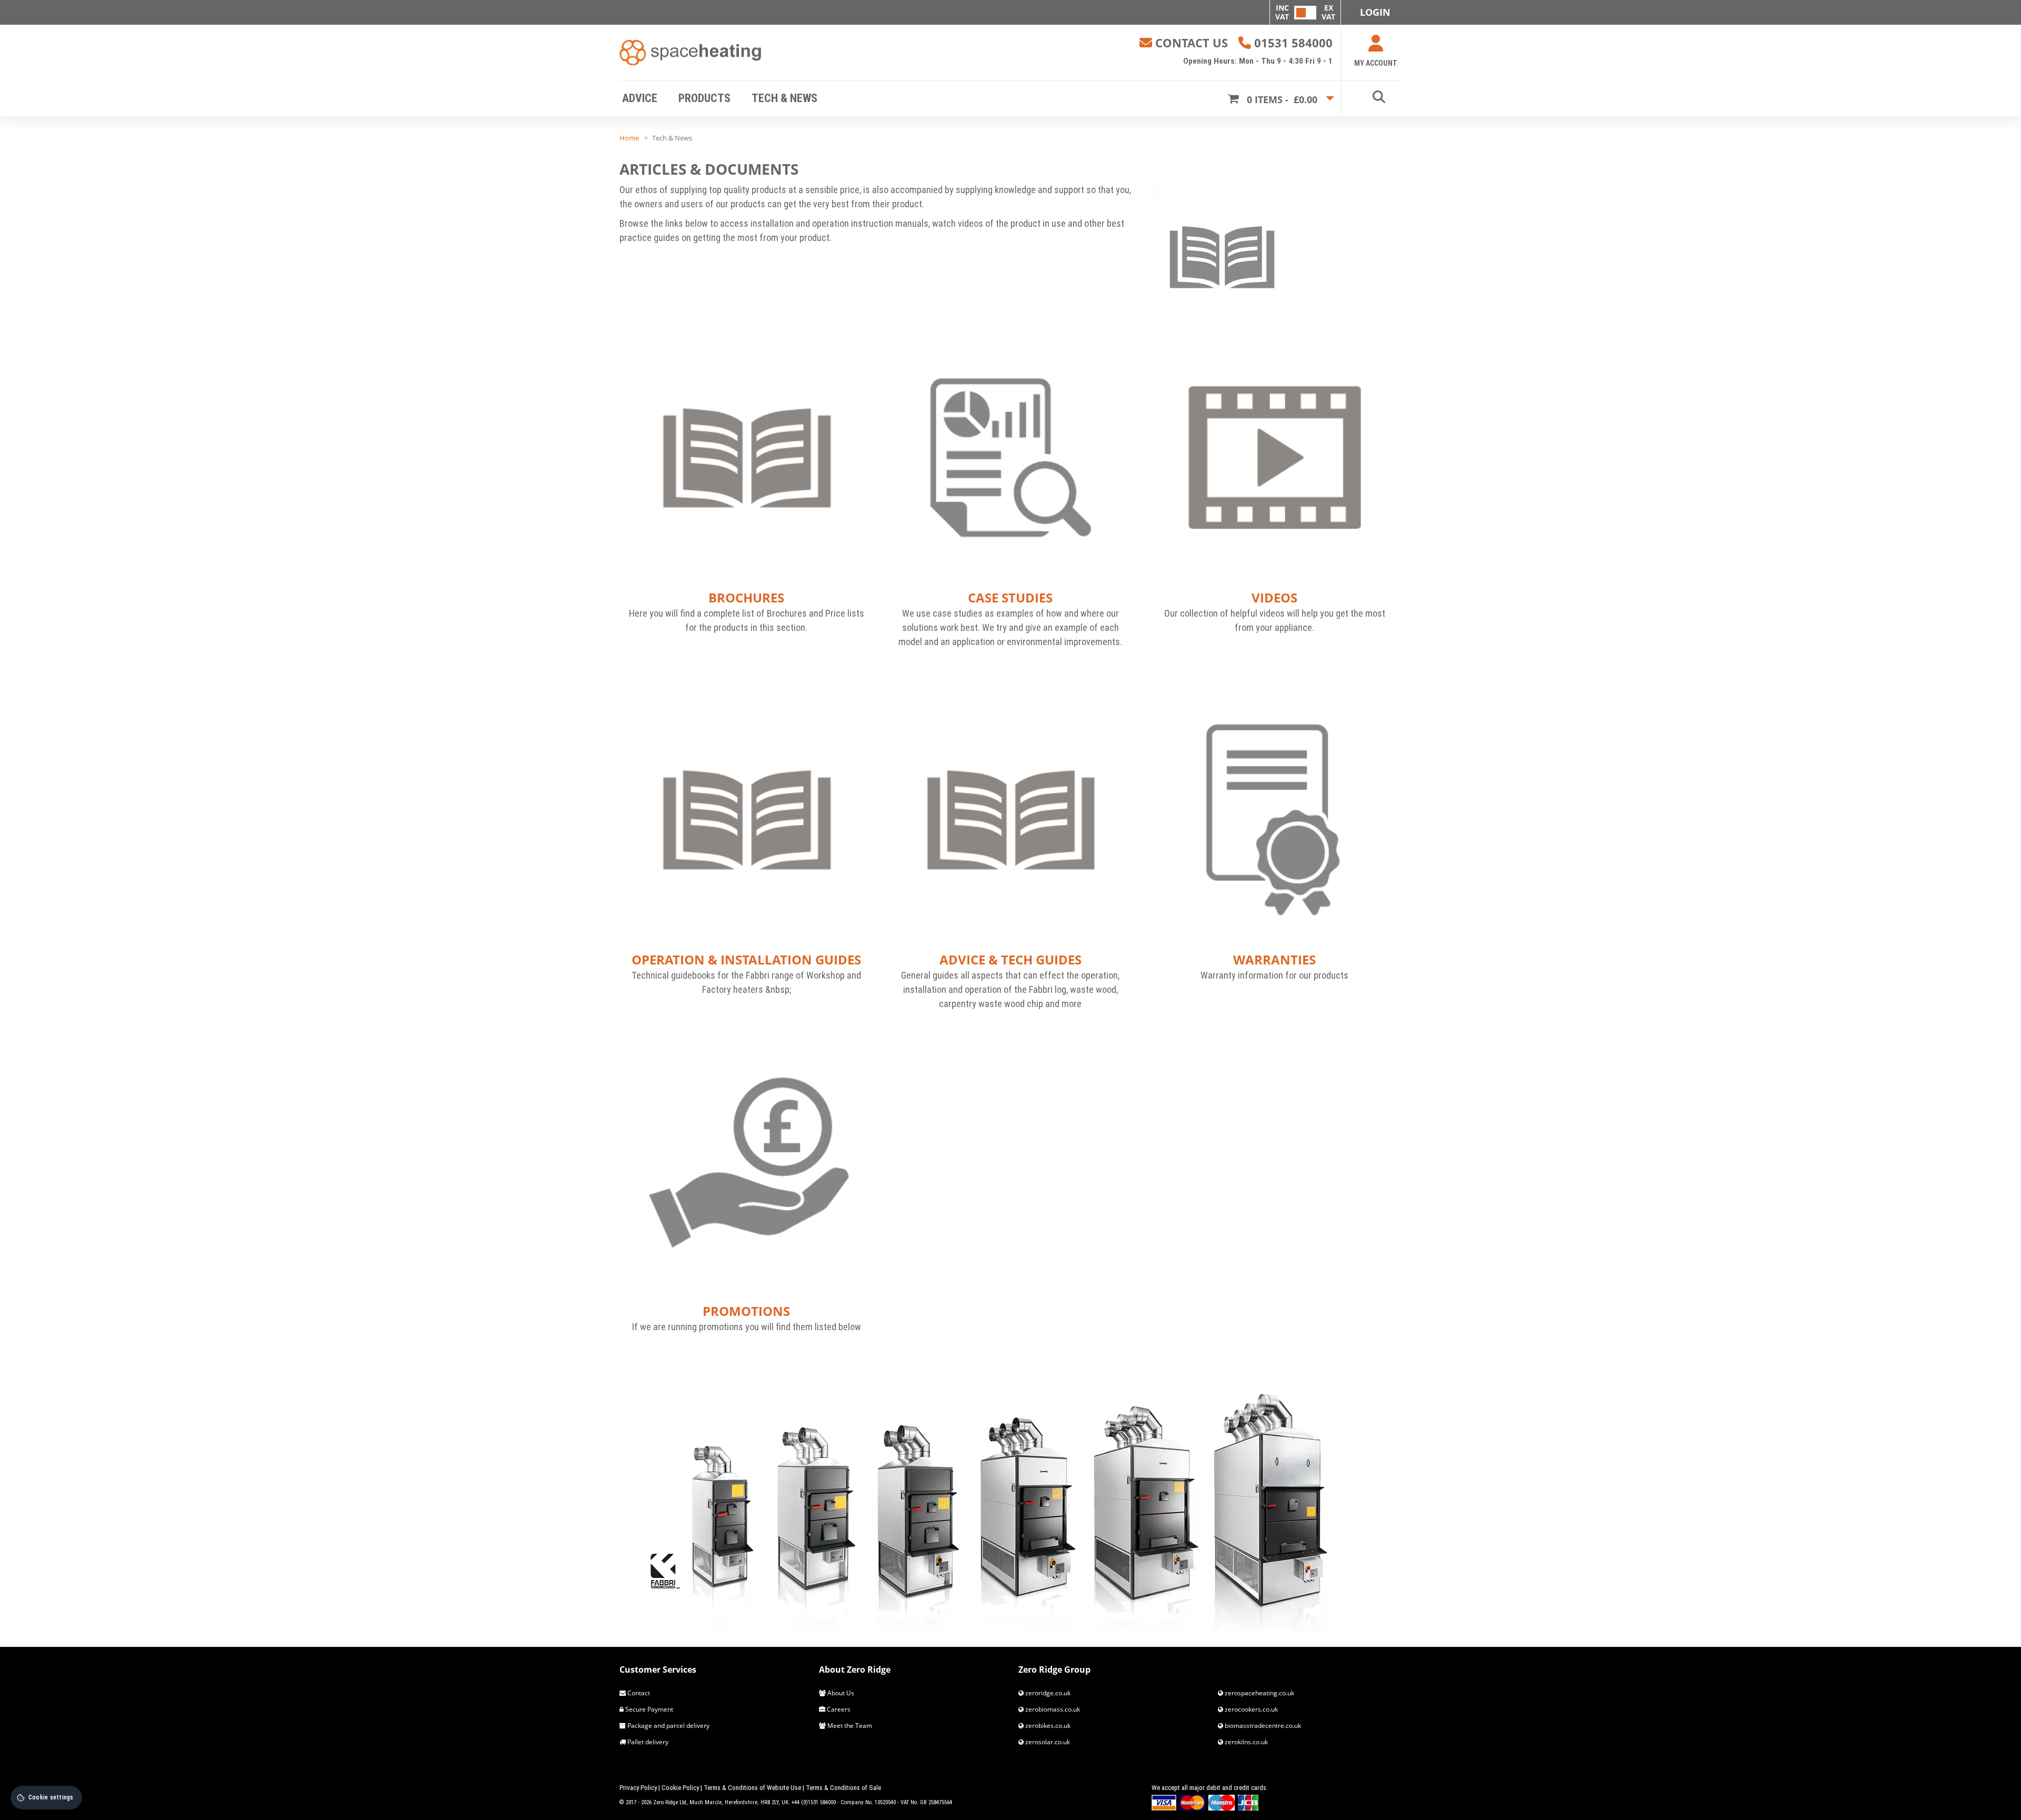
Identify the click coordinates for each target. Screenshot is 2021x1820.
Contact (638, 1693)
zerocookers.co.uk (1250, 1709)
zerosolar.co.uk (1047, 1742)
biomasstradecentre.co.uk (1262, 1726)
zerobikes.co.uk (1047, 1726)
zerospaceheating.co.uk (1259, 1693)
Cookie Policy (680, 1788)
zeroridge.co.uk (1047, 1693)
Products (704, 98)
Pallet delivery (647, 1742)
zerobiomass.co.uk (1052, 1709)
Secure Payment (648, 1709)
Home (629, 138)
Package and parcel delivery (668, 1726)
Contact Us (1192, 43)
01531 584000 (1293, 43)
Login (1375, 12)
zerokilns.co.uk (1245, 1742)
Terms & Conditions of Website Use (752, 1788)
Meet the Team (849, 1726)
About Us (840, 1693)
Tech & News (784, 98)
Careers (838, 1709)
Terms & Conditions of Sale (843, 1788)
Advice (640, 98)
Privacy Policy (638, 1788)
